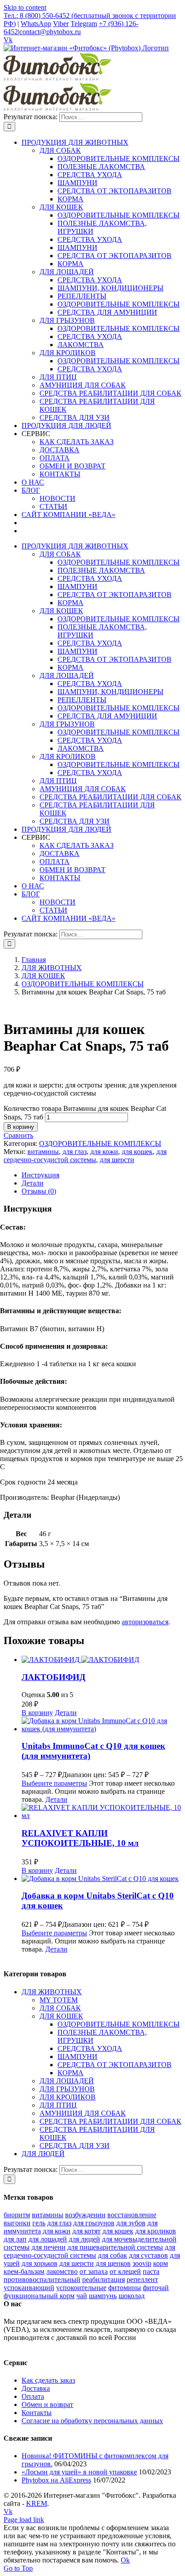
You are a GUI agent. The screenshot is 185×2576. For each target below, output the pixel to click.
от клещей (125, 2271)
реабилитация (104, 2280)
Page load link (24, 2520)
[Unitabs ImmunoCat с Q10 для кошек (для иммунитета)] (101, 1725)
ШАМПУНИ (77, 2057)
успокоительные (81, 2288)
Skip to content (25, 7)
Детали (66, 1713)
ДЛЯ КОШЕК (61, 2016)
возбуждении (85, 2215)
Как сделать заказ (48, 2380)
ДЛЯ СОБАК (60, 2008)
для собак (112, 2255)
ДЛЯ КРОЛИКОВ (68, 2097)
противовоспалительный (42, 2280)
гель (39, 2223)
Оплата (33, 2396)
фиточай (156, 2288)
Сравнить (18, 1135)
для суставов (148, 2255)
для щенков (113, 2263)
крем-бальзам (24, 2271)
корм (161, 2263)
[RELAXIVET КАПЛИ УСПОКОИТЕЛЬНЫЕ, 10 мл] (101, 1812)
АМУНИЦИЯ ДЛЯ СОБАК (83, 2113)
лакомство (62, 2271)
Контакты (37, 2413)
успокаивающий (29, 2288)
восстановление (132, 2215)
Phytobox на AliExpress (56, 2480)
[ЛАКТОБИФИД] (101, 1660)
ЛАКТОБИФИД (53, 1677)
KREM (37, 2503)
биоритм (17, 2215)
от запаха (94, 2271)
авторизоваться (145, 1622)
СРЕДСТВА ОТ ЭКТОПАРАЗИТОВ (115, 2065)
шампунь (103, 2296)
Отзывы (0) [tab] (39, 1191)
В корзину (21, 1127)
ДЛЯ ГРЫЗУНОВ (67, 2089)
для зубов (131, 2223)
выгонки (17, 2223)
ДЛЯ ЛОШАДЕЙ (67, 2081)
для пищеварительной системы (115, 2247)
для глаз (75, 1152)
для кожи (104, 1152)
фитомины (125, 2288)
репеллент (142, 2280)
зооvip (142, 2263)
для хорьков (40, 2263)
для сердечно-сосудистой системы (85, 1156)
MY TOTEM (59, 2000)
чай (82, 2296)
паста (151, 2271)
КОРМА (70, 2073)
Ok (125, 2560)
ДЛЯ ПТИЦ (58, 2105)
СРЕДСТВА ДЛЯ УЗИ (75, 2146)
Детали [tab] (33, 1183)
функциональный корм (39, 2296)
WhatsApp (36, 24)
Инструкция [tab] (40, 1175)
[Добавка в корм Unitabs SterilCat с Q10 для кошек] (101, 1879)
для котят (86, 2231)
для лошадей (48, 2239)
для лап (15, 2239)
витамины (43, 1152)
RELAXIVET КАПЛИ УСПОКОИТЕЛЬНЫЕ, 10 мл (80, 1838)
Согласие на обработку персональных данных (92, 2421)
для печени (48, 2247)
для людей (84, 2239)
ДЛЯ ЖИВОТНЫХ (52, 1992)
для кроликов (156, 2231)
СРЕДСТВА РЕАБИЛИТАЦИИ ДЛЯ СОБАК (110, 2121)
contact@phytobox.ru (50, 32)
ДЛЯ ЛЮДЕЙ (43, 2154)
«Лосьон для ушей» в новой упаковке (79, 2472)
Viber (61, 24)
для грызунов (94, 2223)
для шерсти (117, 1160)
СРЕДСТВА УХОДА (90, 2048)
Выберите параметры (54, 1783)
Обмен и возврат (47, 2404)
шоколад (132, 2296)
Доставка (36, 2388)
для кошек (137, 1152)
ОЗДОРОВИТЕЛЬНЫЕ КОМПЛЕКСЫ (100, 1143)
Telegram (84, 24)
